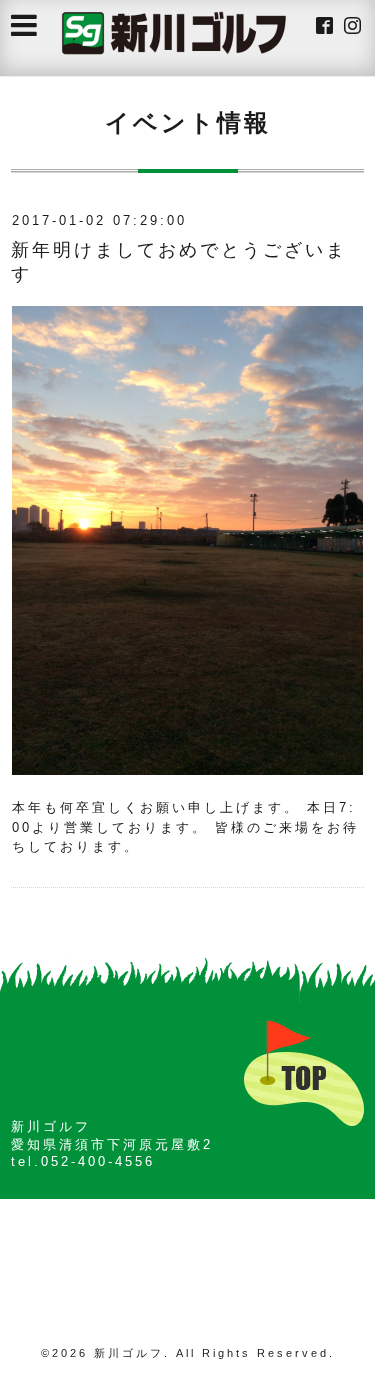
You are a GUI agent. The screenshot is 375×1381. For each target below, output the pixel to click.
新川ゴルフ (129, 1353)
